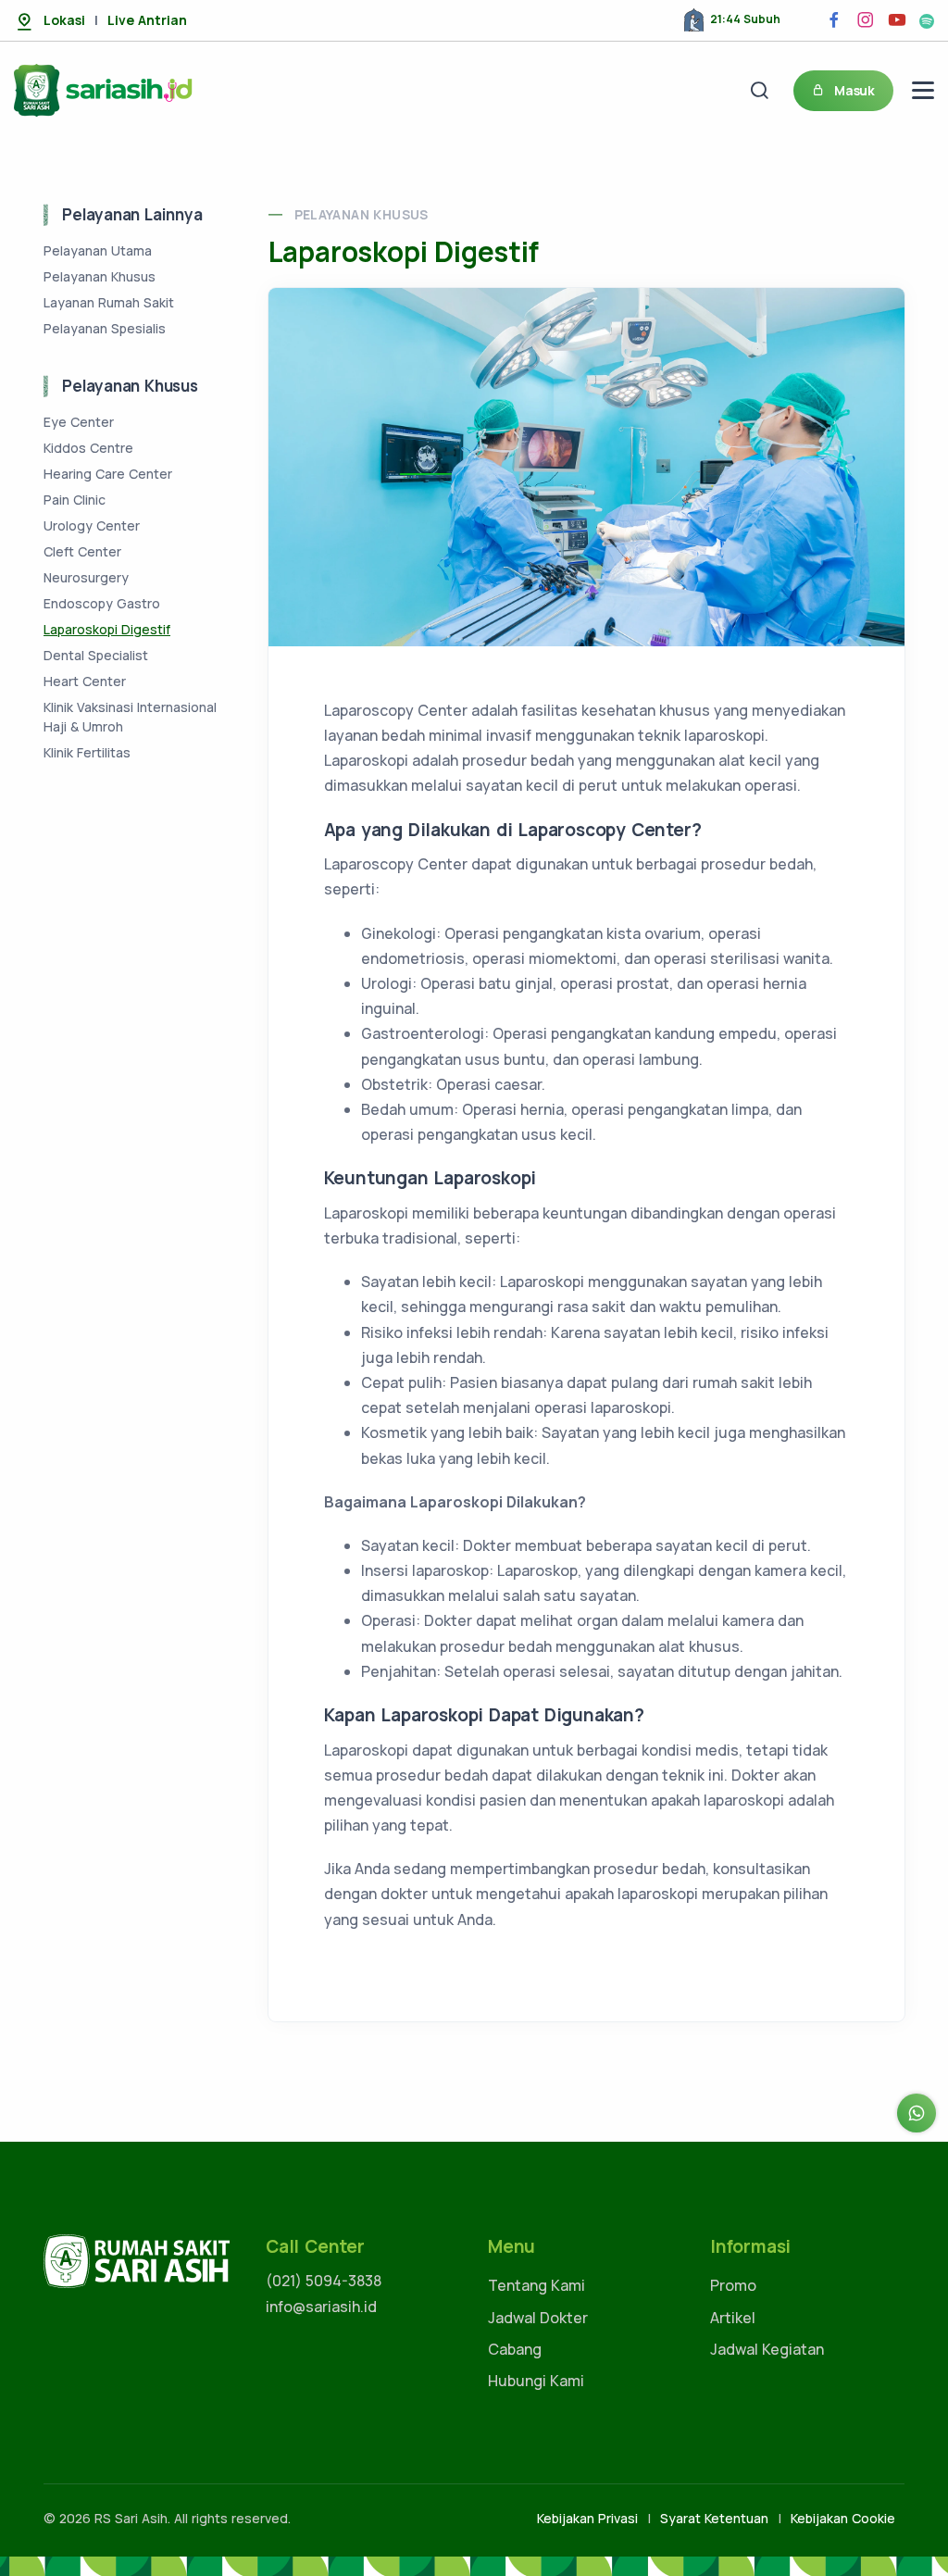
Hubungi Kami (536, 2381)
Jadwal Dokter (538, 2318)
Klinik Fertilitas (87, 752)
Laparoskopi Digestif (107, 629)
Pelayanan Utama (98, 250)
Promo (733, 2285)
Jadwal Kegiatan (767, 2349)
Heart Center (85, 681)
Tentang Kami (536, 2285)
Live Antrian (147, 20)
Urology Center (92, 525)
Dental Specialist (96, 655)
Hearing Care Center (108, 474)
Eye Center (79, 422)
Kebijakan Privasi (587, 2518)
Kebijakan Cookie (843, 2518)
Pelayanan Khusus (362, 214)
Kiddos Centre (88, 448)
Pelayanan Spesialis (105, 328)
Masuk (854, 90)
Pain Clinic (75, 500)
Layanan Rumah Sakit (109, 302)
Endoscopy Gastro (102, 603)
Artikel (733, 2318)
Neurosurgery (86, 577)
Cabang (515, 2349)
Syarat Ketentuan (714, 2518)
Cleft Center (82, 551)
